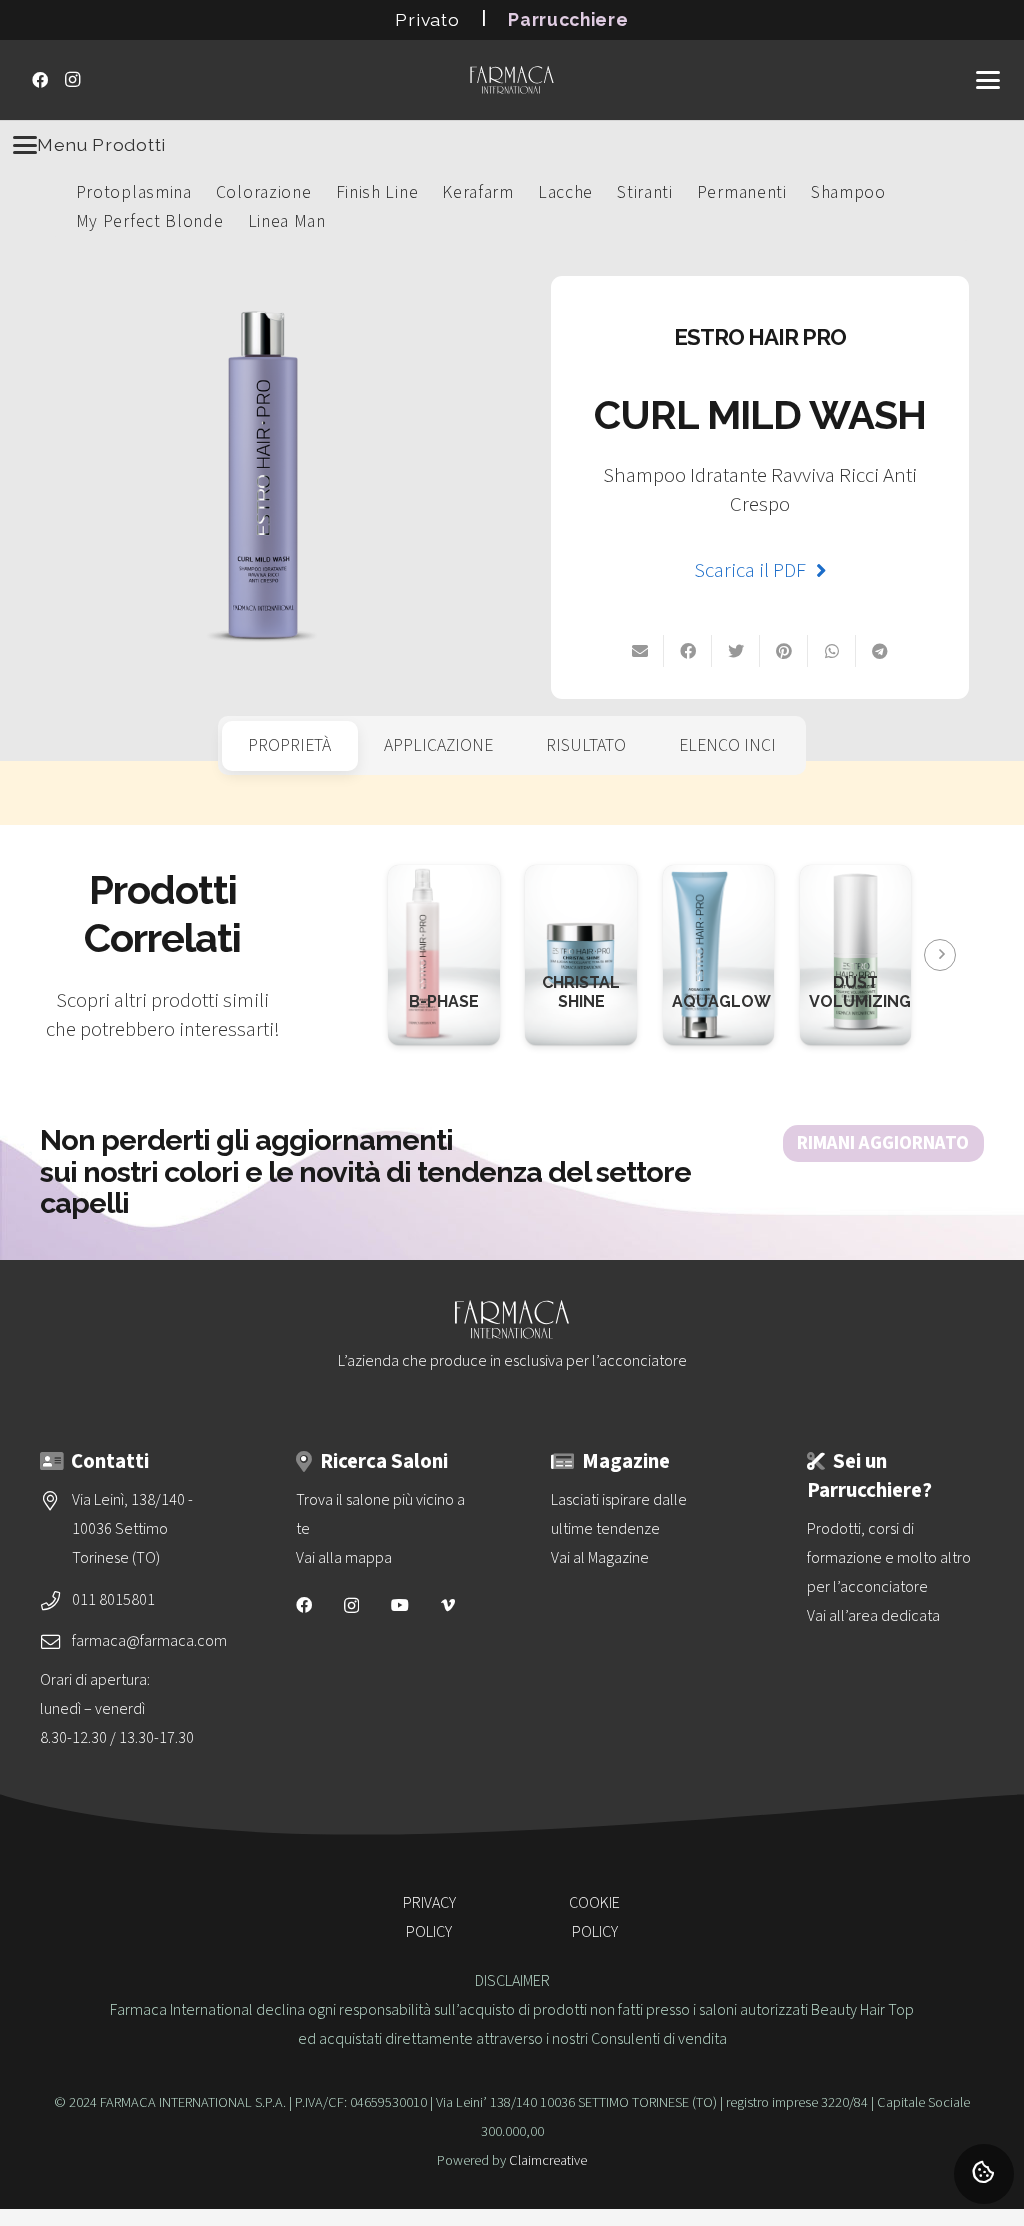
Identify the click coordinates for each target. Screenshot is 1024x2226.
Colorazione (264, 192)
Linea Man (287, 221)
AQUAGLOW (721, 1001)
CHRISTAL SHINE (581, 992)
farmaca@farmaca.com (149, 1641)
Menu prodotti (101, 144)
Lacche (565, 192)
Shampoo (848, 192)
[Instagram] (72, 80)
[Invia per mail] (640, 651)
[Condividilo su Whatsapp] (832, 651)
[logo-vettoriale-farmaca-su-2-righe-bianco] (512, 80)
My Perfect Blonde (150, 221)
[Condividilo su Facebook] (688, 651)
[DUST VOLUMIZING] (856, 879)
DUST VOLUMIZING (860, 992)
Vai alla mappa (344, 1558)
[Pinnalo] (784, 651)
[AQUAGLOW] (700, 879)
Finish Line (377, 192)
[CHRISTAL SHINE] (581, 879)
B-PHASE (444, 1001)
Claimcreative (548, 2160)
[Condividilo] (880, 651)
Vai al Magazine (600, 1558)
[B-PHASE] (423, 879)
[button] (988, 80)
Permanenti (742, 192)
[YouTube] (400, 1605)
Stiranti (645, 192)
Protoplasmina (134, 192)
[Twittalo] (736, 651)
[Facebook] (40, 80)
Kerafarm (478, 192)
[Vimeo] (448, 1605)
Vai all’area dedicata (873, 1616)
